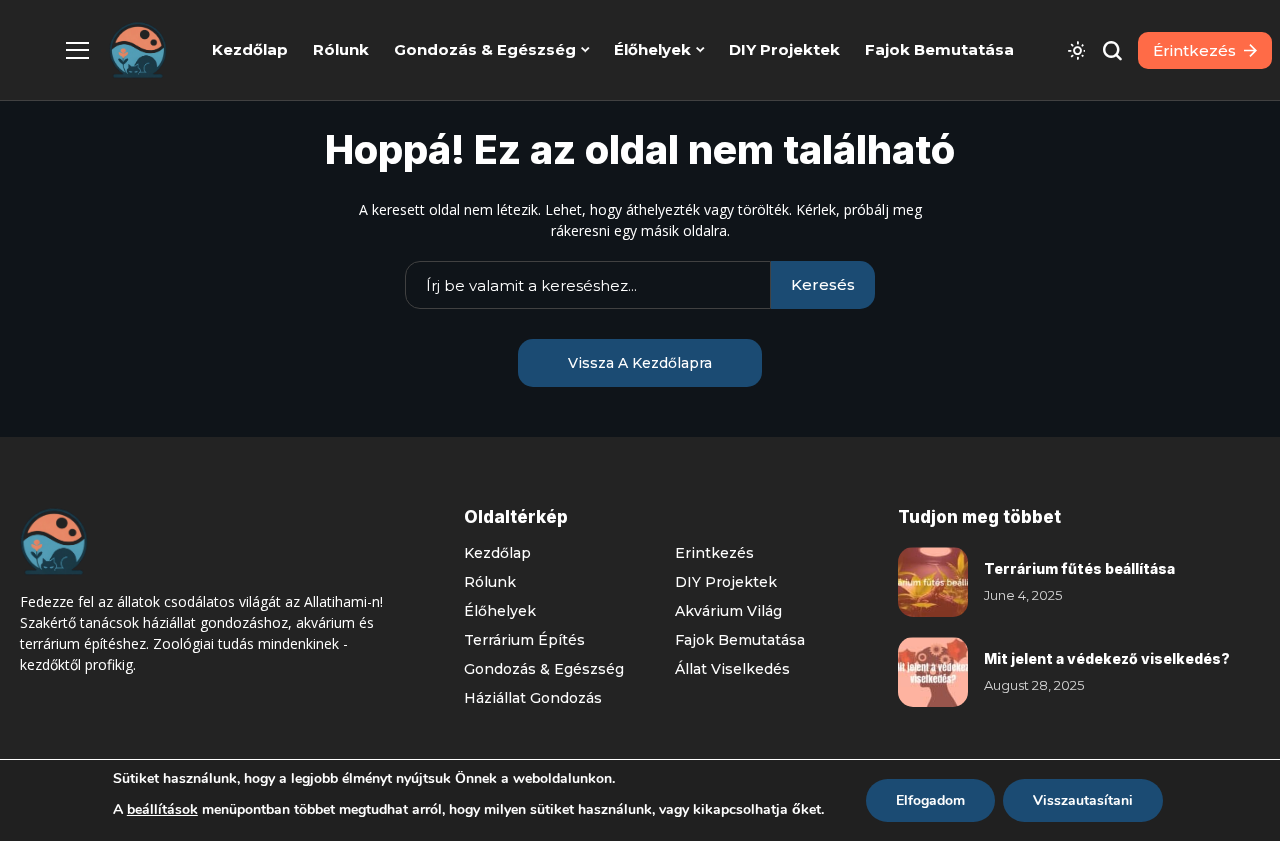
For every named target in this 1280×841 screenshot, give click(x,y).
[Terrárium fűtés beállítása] (933, 582)
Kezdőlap (497, 553)
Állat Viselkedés (732, 669)
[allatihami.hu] (138, 50)
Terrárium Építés (524, 640)
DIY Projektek (726, 582)
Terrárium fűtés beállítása (1079, 568)
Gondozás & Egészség (544, 669)
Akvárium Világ (728, 611)
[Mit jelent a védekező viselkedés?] (933, 672)
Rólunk (490, 582)
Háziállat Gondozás (533, 698)
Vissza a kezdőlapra (640, 363)
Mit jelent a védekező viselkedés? (1107, 658)
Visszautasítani (1083, 800)
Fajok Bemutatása (740, 640)
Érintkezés (714, 553)
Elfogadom (930, 800)
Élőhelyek (500, 611)
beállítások (162, 809)
